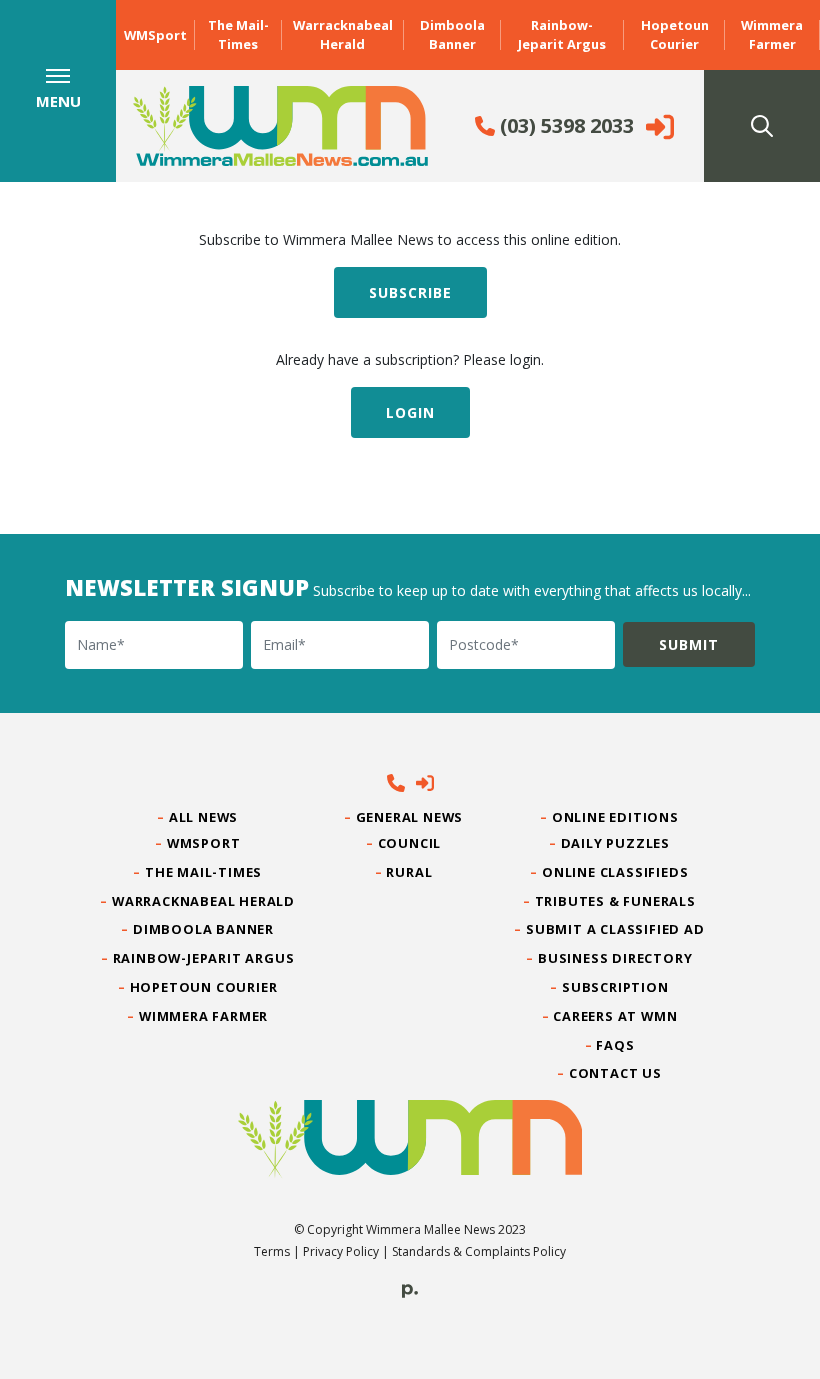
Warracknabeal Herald (343, 34)
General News (410, 817)
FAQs (616, 1045)
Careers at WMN (615, 1016)
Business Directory (615, 958)
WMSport (155, 35)
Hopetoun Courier (675, 34)
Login (410, 412)
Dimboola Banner (452, 34)
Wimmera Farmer (772, 34)
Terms (272, 1251)
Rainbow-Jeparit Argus (562, 34)
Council (409, 843)
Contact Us (616, 1073)
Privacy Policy (341, 1251)
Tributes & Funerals (616, 901)
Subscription (616, 987)
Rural (409, 872)
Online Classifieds (615, 872)
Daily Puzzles (616, 843)
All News (204, 817)
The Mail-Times (238, 34)
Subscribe (410, 292)
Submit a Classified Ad (615, 929)
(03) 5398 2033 (564, 125)
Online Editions (616, 817)
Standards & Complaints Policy (479, 1251)
